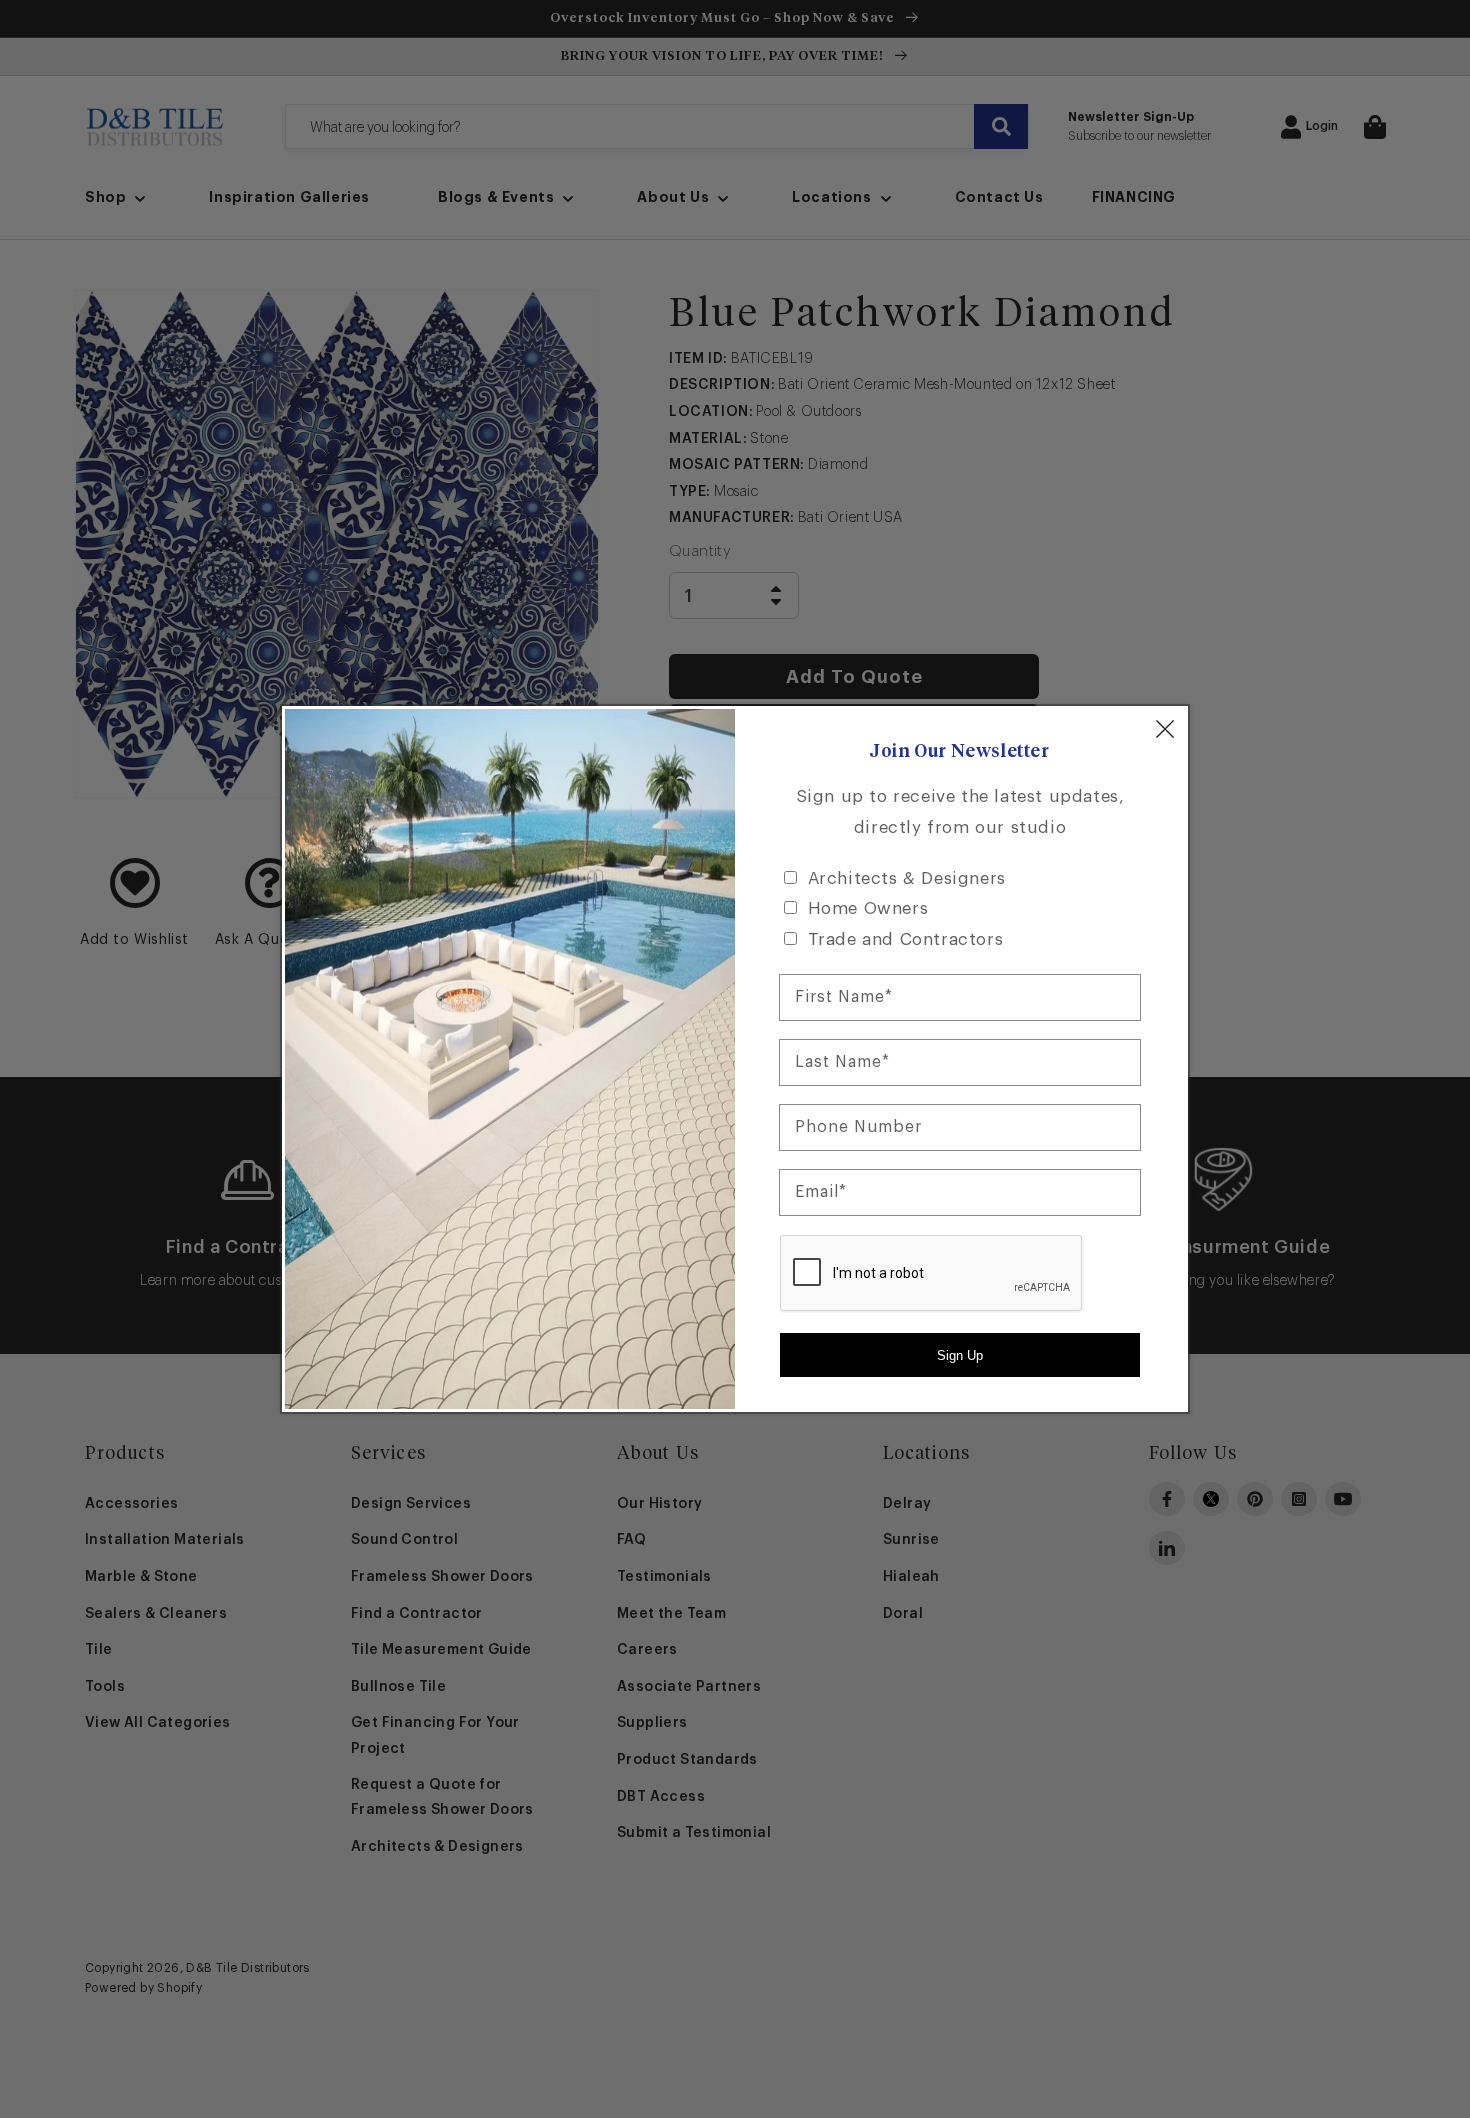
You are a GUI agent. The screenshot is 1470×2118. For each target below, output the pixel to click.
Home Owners (868, 908)
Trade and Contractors (906, 939)
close (1165, 729)
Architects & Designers (907, 878)
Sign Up (960, 1355)
